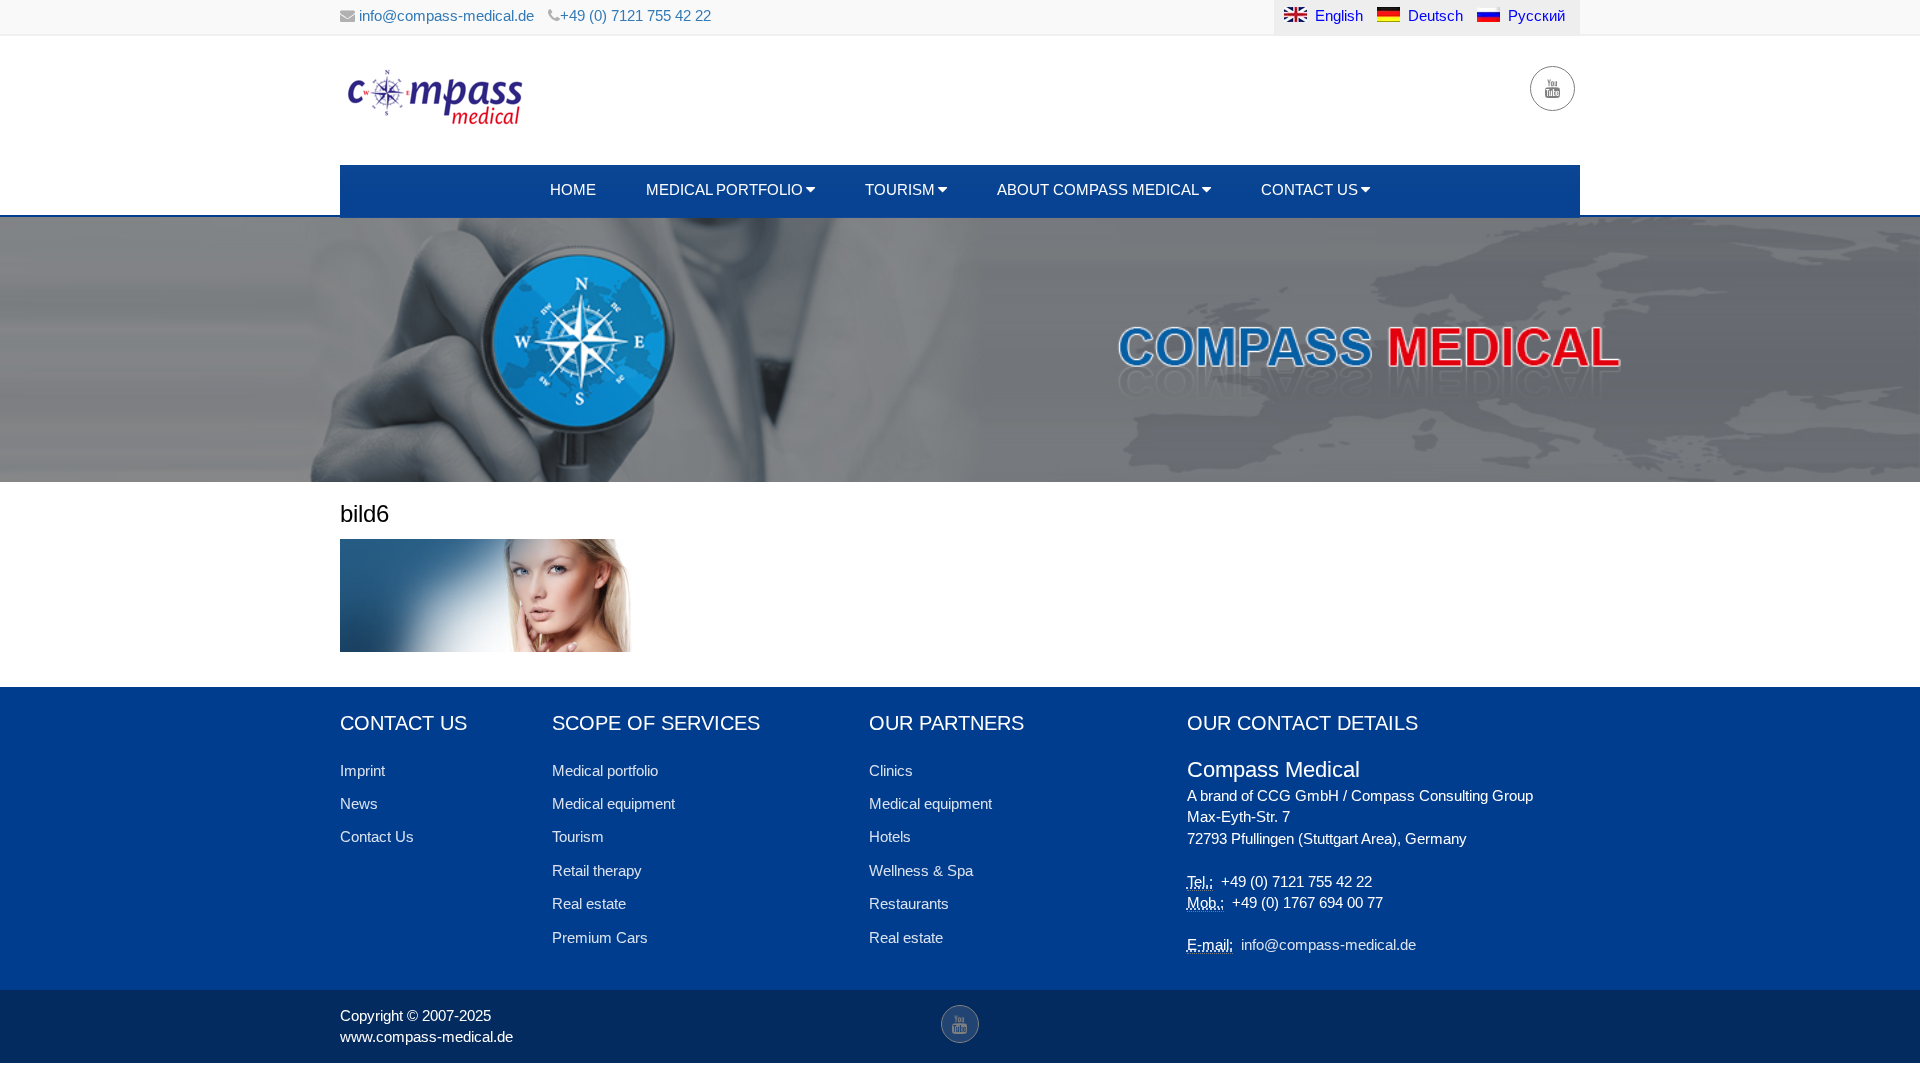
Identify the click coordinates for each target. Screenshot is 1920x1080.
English (1337, 15)
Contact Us (377, 836)
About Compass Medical (1098, 189)
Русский (1536, 15)
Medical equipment (613, 803)
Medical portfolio (605, 770)
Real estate (589, 903)
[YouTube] (1552, 88)
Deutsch (1435, 15)
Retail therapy (597, 870)
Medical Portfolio (724, 189)
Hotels (890, 836)
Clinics (891, 770)
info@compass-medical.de (444, 15)
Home (573, 189)
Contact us (1309, 189)
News (359, 803)
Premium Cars (600, 937)
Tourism (900, 189)
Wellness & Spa (921, 870)
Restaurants (909, 903)
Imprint (362, 770)
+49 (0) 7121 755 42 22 (635, 15)
